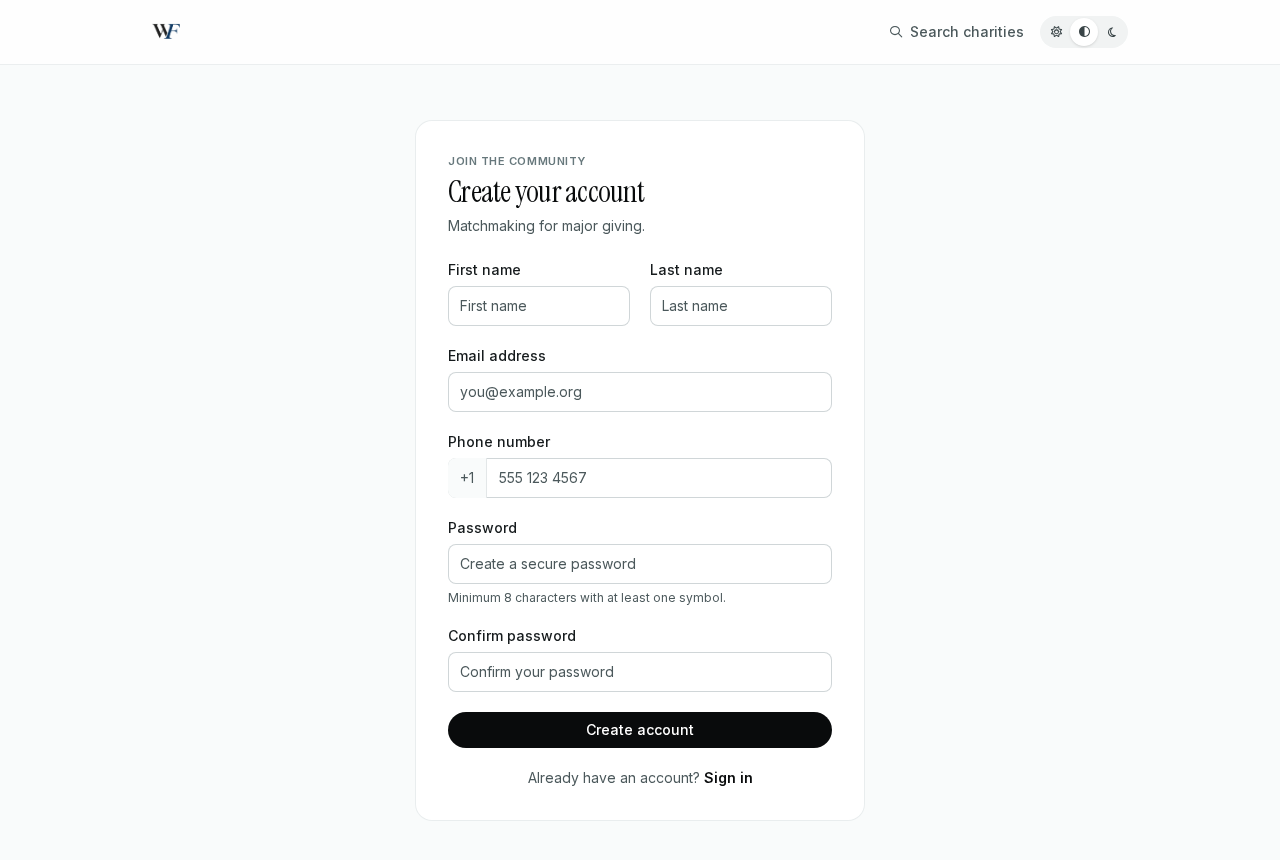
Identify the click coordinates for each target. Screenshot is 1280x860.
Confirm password (512, 635)
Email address (497, 355)
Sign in (728, 777)
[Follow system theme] (1084, 32)
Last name (686, 269)
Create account (640, 729)
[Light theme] (1056, 32)
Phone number (499, 441)
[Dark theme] (1112, 32)
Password (482, 527)
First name (484, 269)
